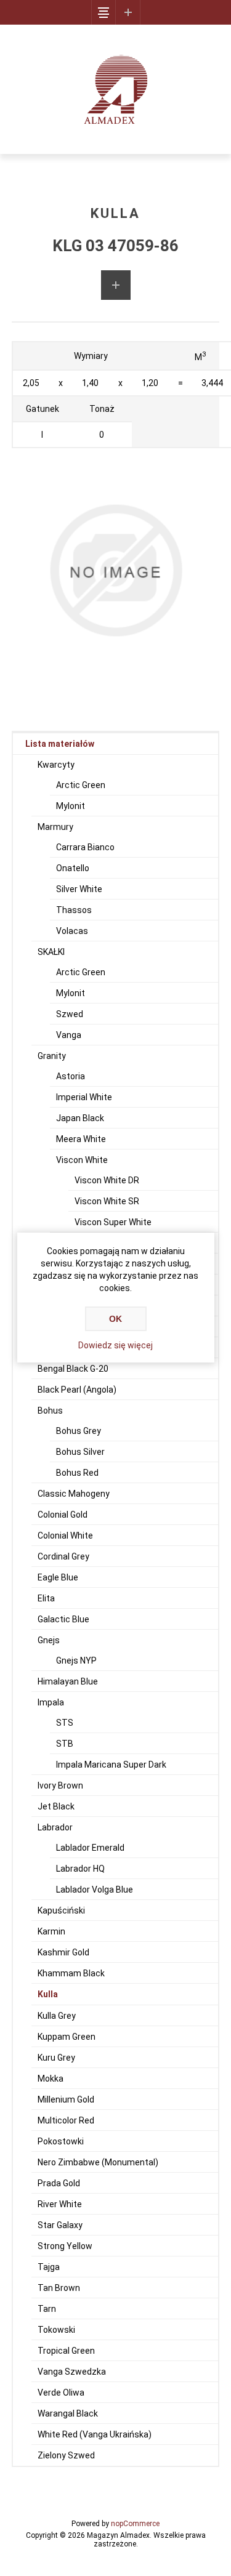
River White (60, 2204)
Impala (51, 1702)
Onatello (73, 868)
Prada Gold (59, 2183)
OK (115, 1319)
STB (65, 1744)
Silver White (79, 889)
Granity (52, 1056)
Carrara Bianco (85, 847)
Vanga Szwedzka (72, 2372)
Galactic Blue (63, 1619)
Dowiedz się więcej (115, 1345)
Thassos (74, 910)
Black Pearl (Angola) (77, 1390)
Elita (46, 1598)
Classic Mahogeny (74, 1494)
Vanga (69, 1035)
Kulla (48, 1994)
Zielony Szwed (66, 2455)
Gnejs (49, 1640)
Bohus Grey (79, 1431)
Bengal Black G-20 (73, 1369)
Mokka (51, 2079)
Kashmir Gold (63, 1952)
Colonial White (65, 1536)
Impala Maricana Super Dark (111, 1765)
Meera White (81, 1139)
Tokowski (56, 2330)
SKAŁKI (51, 952)
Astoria (71, 1076)
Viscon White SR (107, 1201)
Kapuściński (61, 1910)
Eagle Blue (58, 1577)
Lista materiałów (60, 744)
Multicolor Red (66, 2120)
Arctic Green (81, 785)
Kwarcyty (56, 765)
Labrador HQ (80, 1869)
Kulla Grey (57, 2016)
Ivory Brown (60, 1785)
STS (65, 1723)
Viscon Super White (113, 1222)
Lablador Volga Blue (95, 1890)
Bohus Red (77, 1473)
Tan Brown (59, 2288)
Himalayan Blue (68, 1681)
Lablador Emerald (90, 1848)
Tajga (49, 2267)
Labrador (55, 1827)
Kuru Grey (56, 2058)
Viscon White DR (107, 1180)
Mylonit (71, 806)
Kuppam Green (67, 2037)
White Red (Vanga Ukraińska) (95, 2434)
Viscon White (82, 1160)
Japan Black (80, 1118)
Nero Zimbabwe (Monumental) (98, 2162)
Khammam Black (71, 1973)
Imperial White (84, 1097)
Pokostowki (61, 2141)
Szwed (70, 1014)
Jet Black (56, 1806)
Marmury (55, 827)
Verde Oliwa (61, 2393)
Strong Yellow (65, 2246)
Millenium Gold (66, 2099)
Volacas (72, 931)
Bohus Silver (80, 1452)
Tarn (47, 2309)
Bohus (50, 1411)
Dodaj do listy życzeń (116, 285)
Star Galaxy (60, 2225)
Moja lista (128, 12)
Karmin (51, 1931)
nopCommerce (135, 2524)
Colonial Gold (63, 1515)
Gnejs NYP (76, 1660)
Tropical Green (66, 2351)
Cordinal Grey (63, 1556)
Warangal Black (68, 2413)
